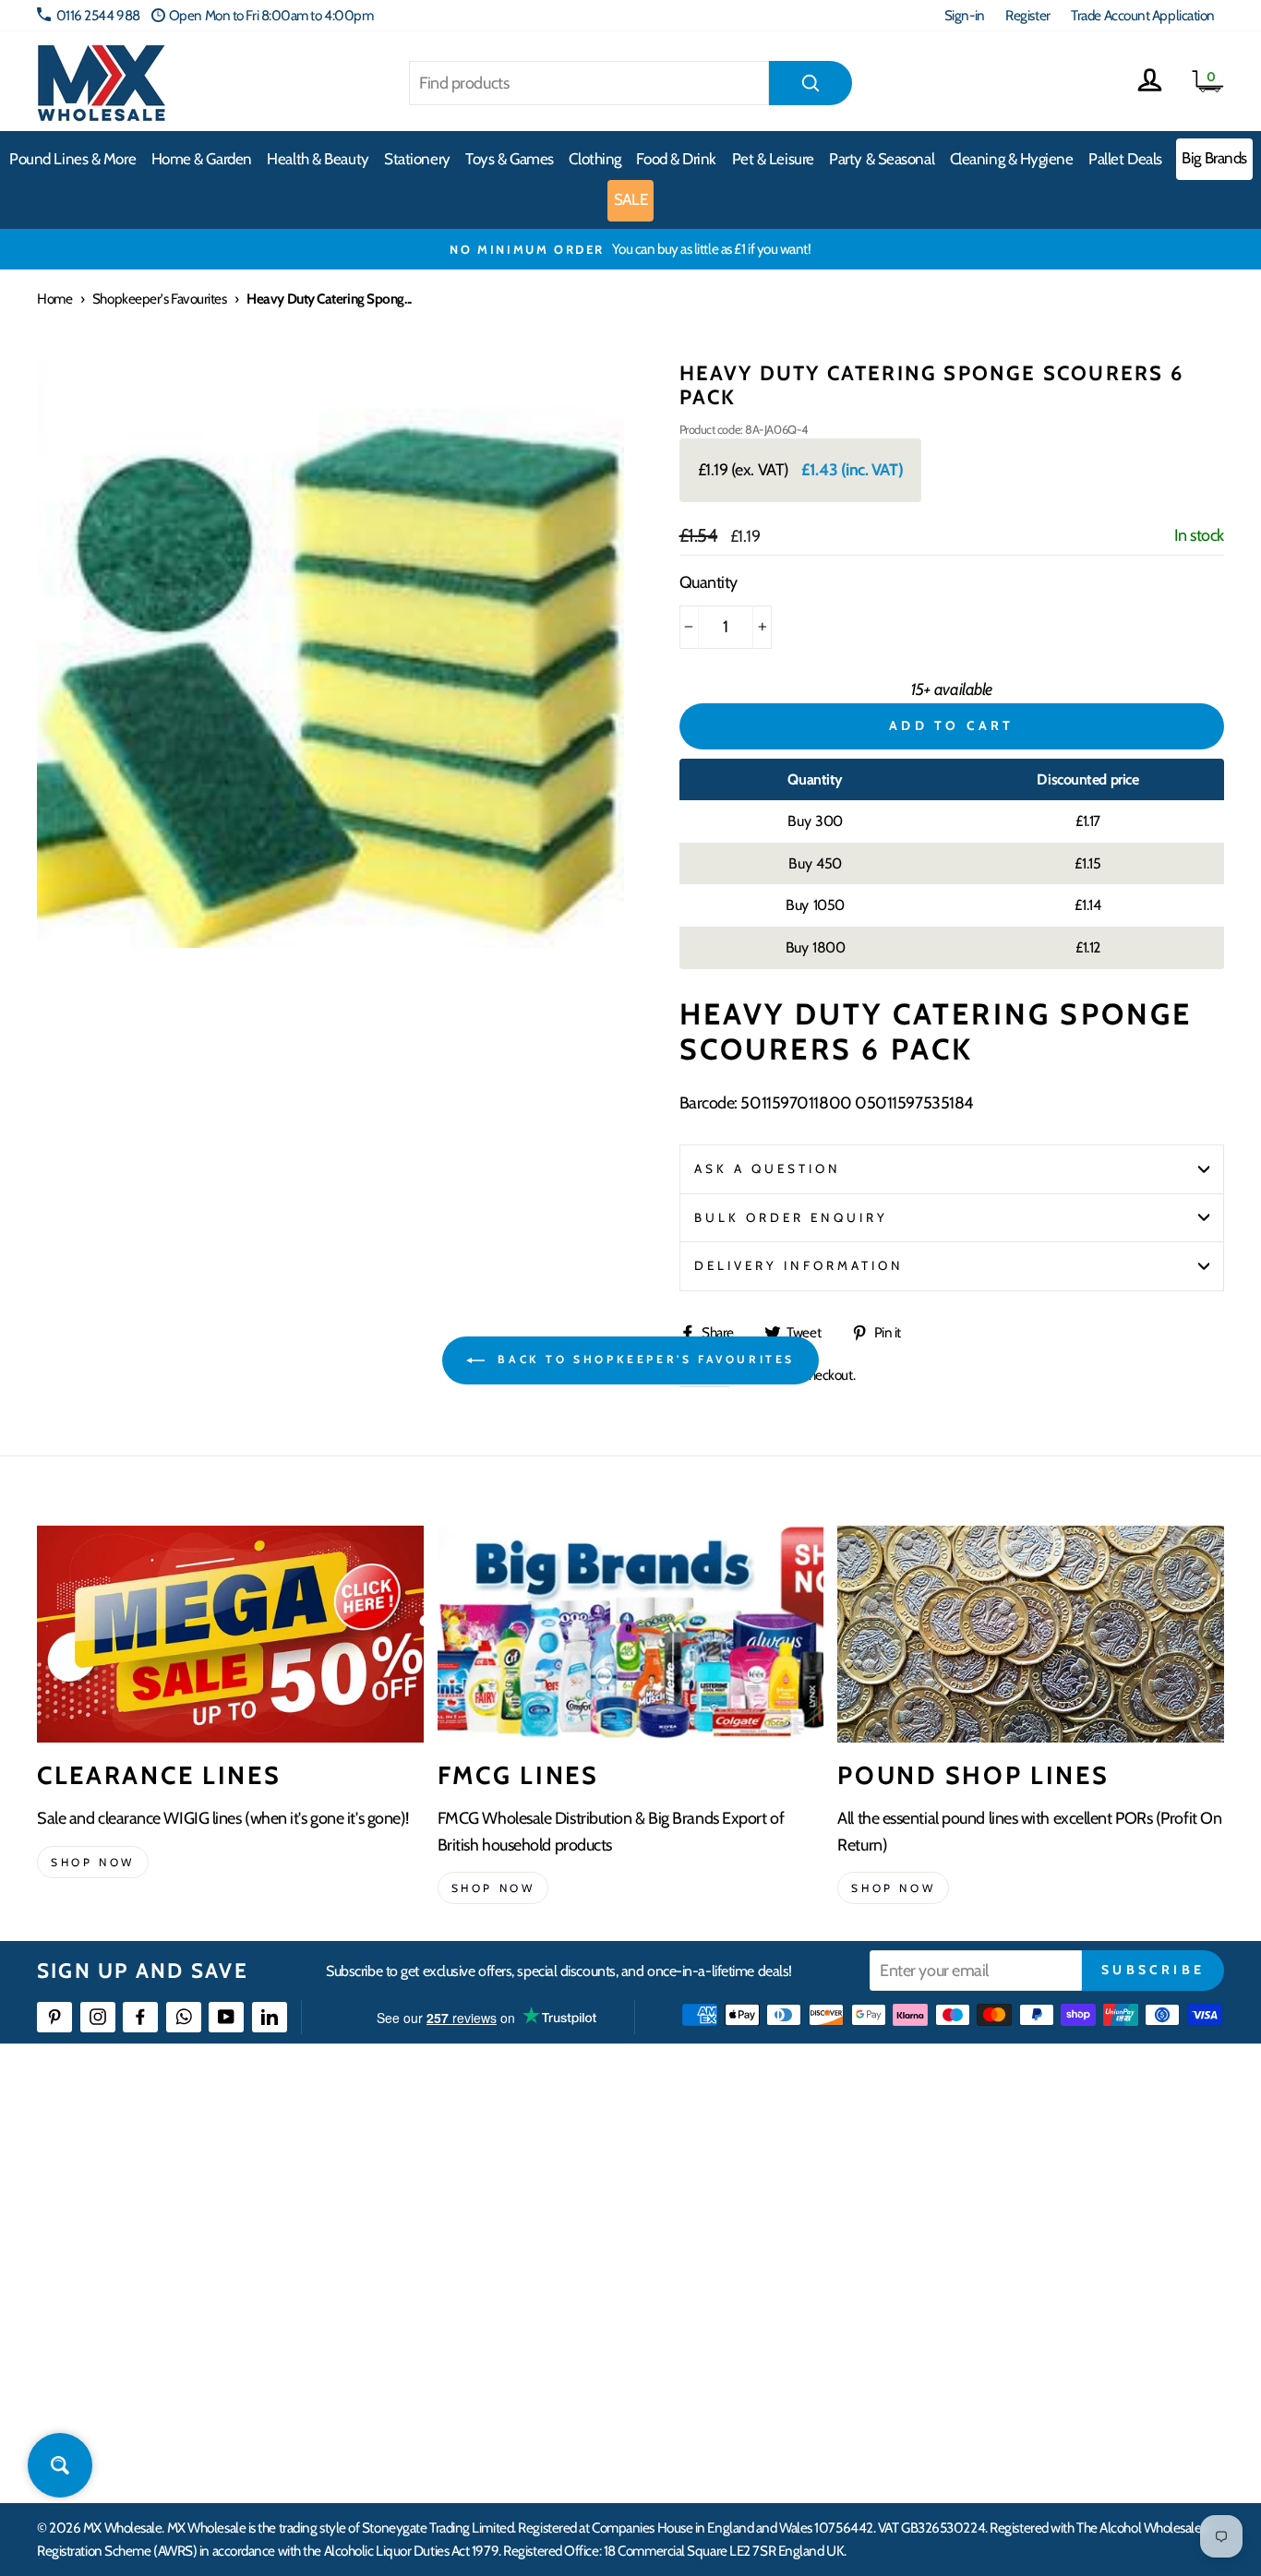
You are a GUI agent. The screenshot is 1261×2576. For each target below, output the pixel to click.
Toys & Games (510, 159)
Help (459, 2153)
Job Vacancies (1010, 2320)
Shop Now (893, 1888)
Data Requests (1014, 2420)
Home (54, 299)
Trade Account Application (1143, 15)
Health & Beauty (318, 159)
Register (1027, 15)
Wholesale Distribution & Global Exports (552, 2287)
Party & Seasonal (882, 159)
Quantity (709, 582)
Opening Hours (1017, 2186)
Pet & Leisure (773, 159)
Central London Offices (1038, 2253)
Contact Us (1004, 2153)
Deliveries (473, 2219)
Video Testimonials (761, 2186)
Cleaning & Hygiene (1012, 159)
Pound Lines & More (72, 159)
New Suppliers (1015, 2353)
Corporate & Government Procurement (553, 2253)
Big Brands (1214, 158)
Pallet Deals (1125, 159)
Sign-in (965, 15)
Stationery (417, 159)
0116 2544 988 (98, 15)
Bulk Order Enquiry (792, 1217)
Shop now (93, 1862)
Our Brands (741, 2219)
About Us (735, 2153)
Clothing (594, 159)
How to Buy (477, 2186)
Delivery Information (799, 1265)
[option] (630, 249)
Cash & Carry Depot (1027, 2219)
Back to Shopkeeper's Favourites (643, 1359)
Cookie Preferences (1027, 2387)
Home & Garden (202, 159)
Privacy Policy (483, 2353)
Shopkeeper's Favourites (160, 299)
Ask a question (768, 1168)
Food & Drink (676, 159)
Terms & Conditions (498, 2320)
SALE (630, 199)
